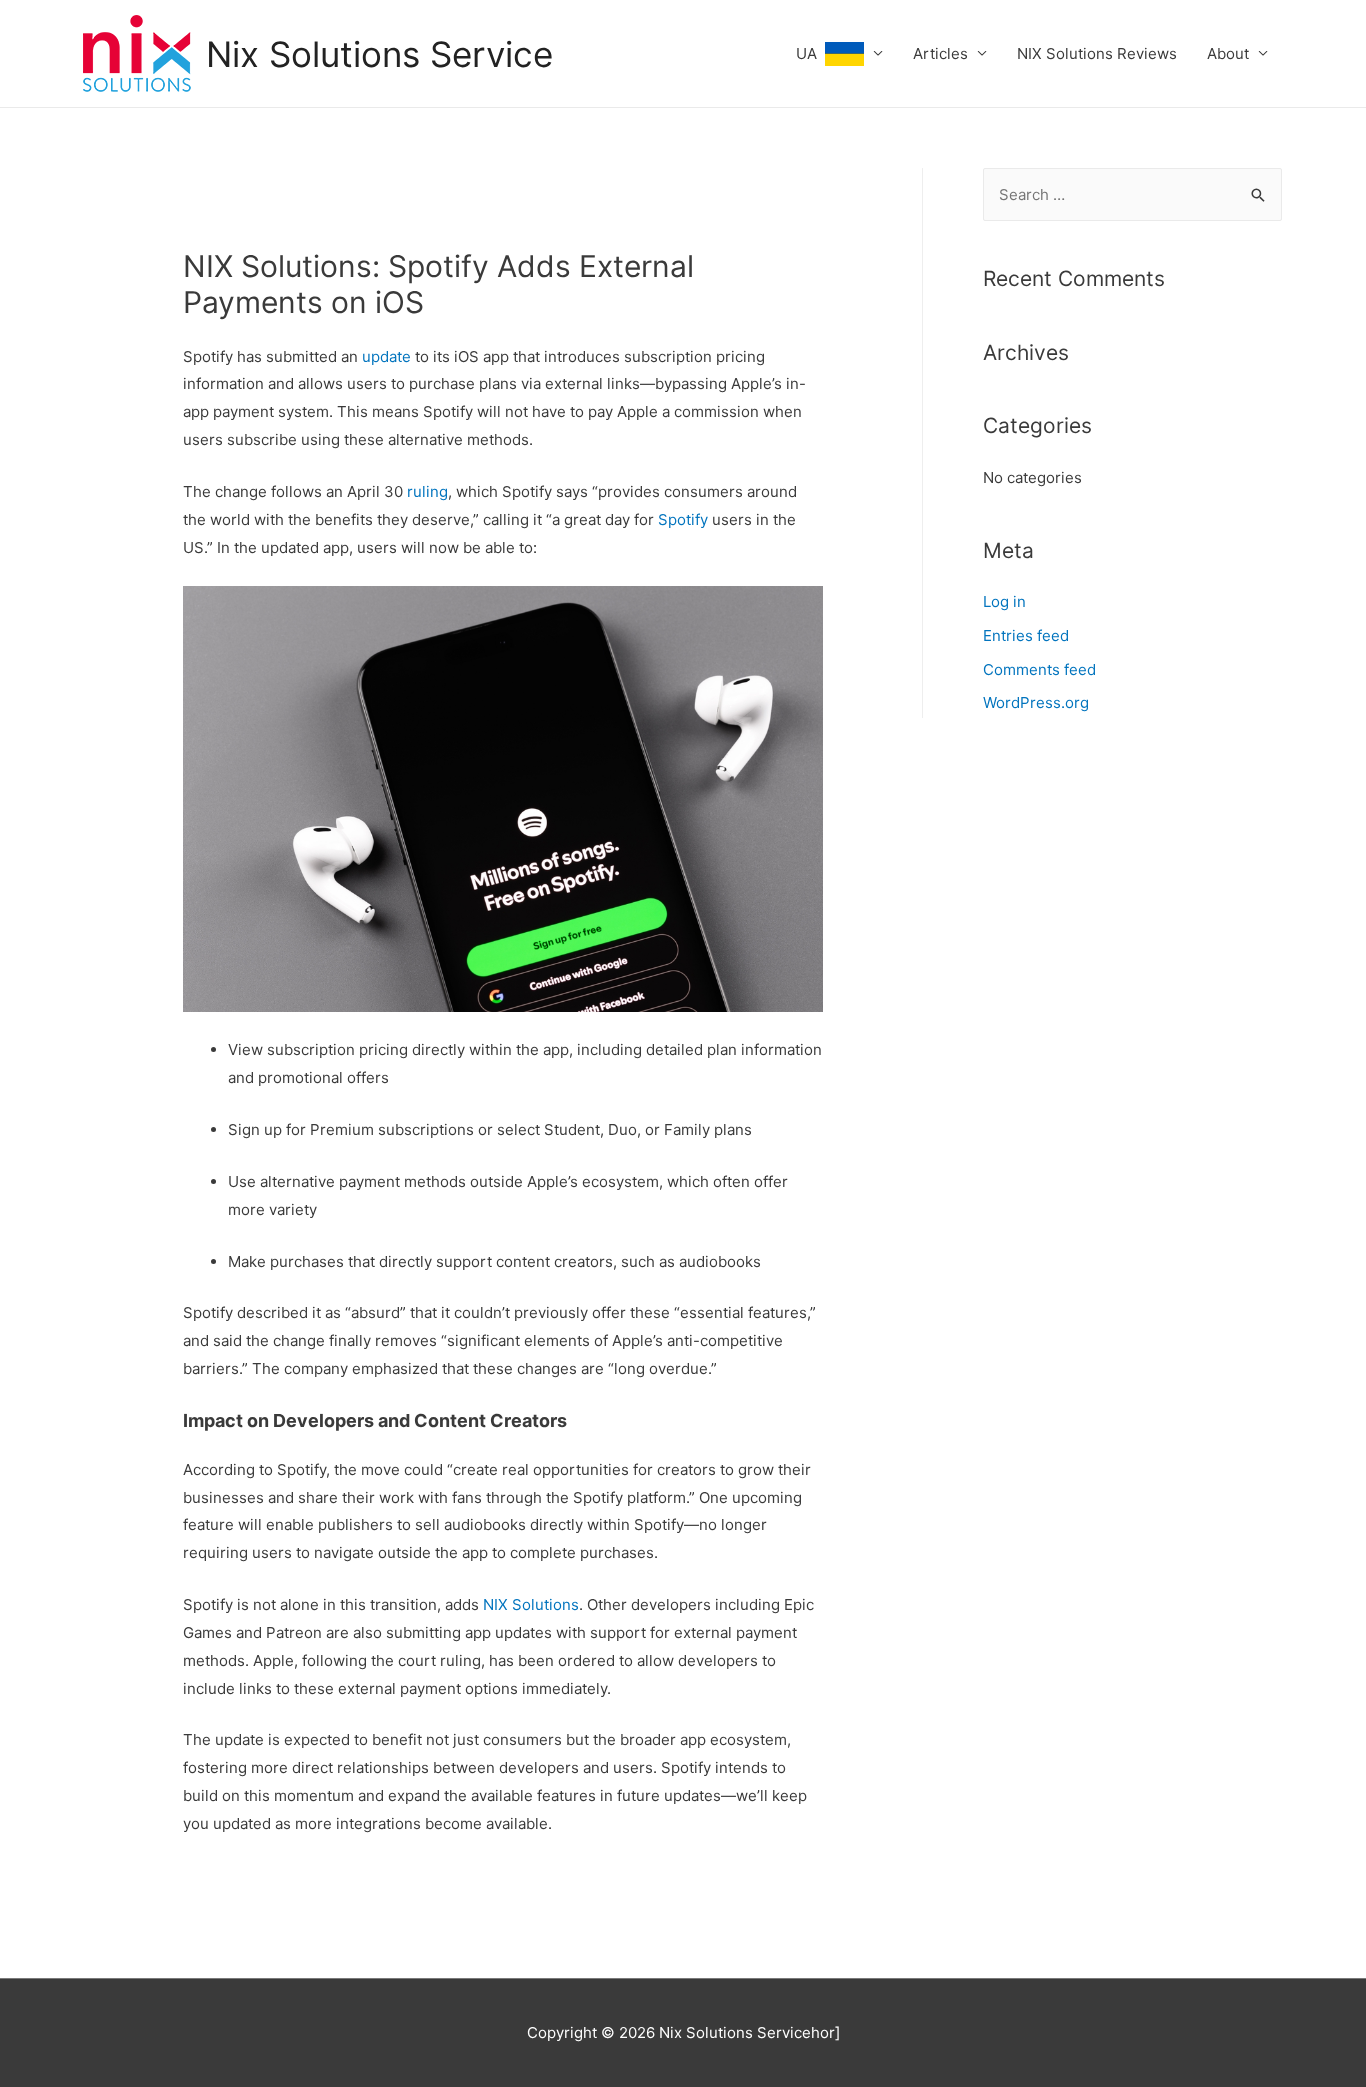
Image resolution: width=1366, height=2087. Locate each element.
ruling (427, 491)
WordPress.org (1036, 702)
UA (810, 53)
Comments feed (1039, 669)
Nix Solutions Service (379, 54)
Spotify (683, 519)
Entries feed (1026, 635)
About (1228, 53)
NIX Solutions (531, 1604)
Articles (940, 53)
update (386, 356)
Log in (1004, 601)
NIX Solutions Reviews (1097, 53)
